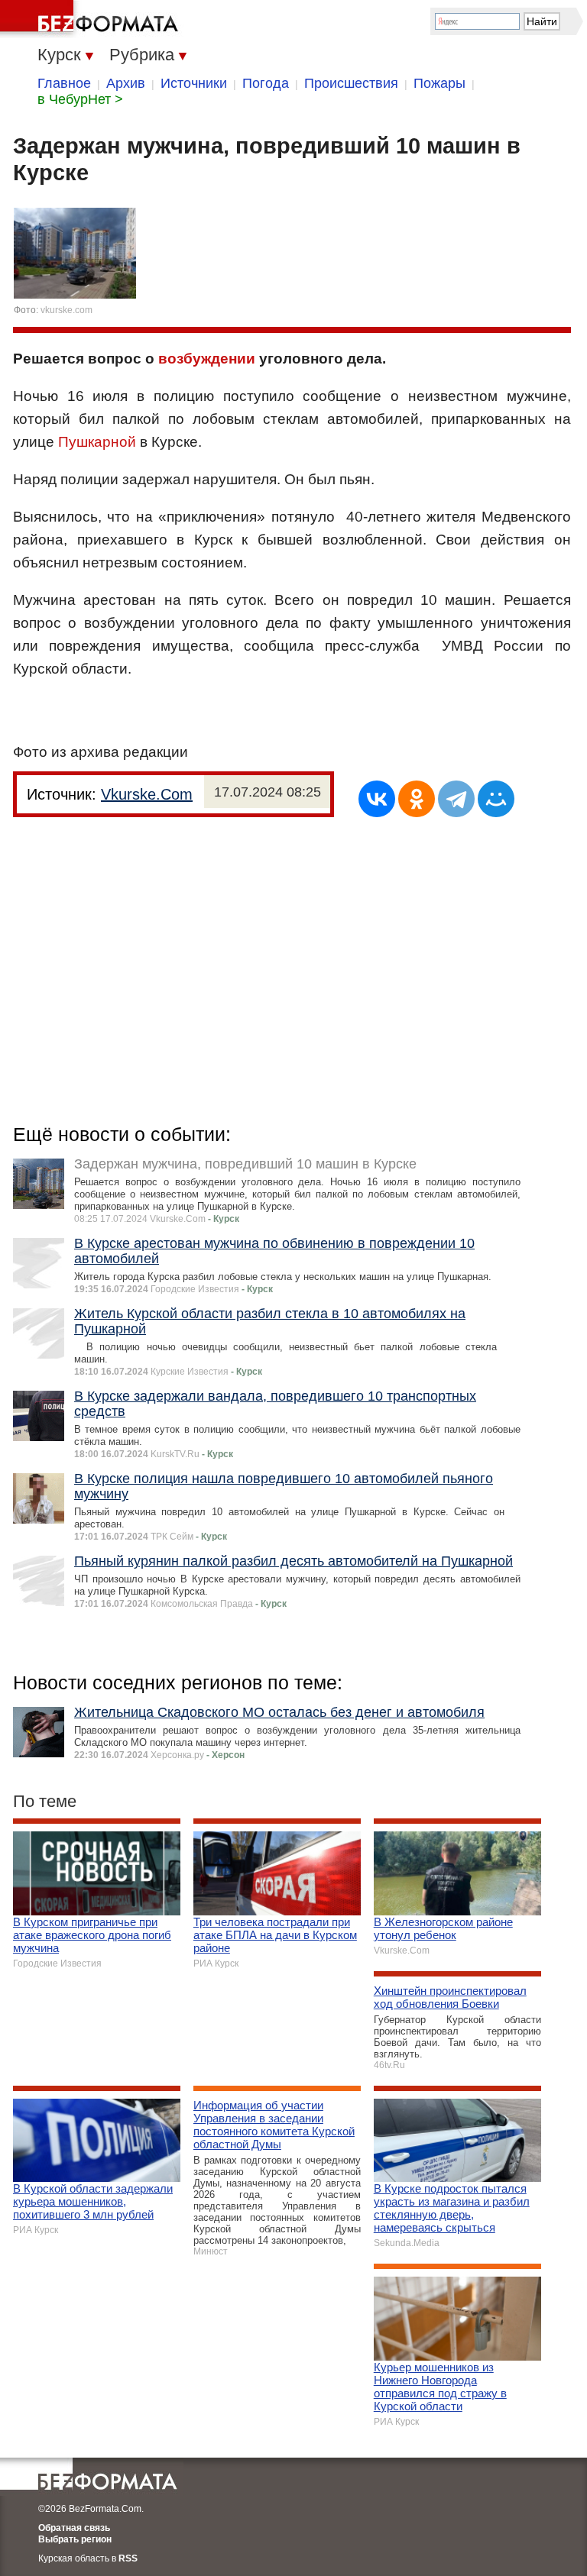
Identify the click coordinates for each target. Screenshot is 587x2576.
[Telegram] (456, 799)
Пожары (439, 83)
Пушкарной (97, 442)
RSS (128, 2558)
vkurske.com (66, 310)
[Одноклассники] (417, 799)
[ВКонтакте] (377, 799)
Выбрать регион (75, 2539)
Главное (64, 83)
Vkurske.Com (147, 794)
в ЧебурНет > (80, 99)
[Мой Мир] (496, 799)
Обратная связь (74, 2528)
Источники (194, 83)
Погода (266, 83)
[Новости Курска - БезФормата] (92, 19)
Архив (126, 83)
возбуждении (207, 359)
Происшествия (351, 83)
